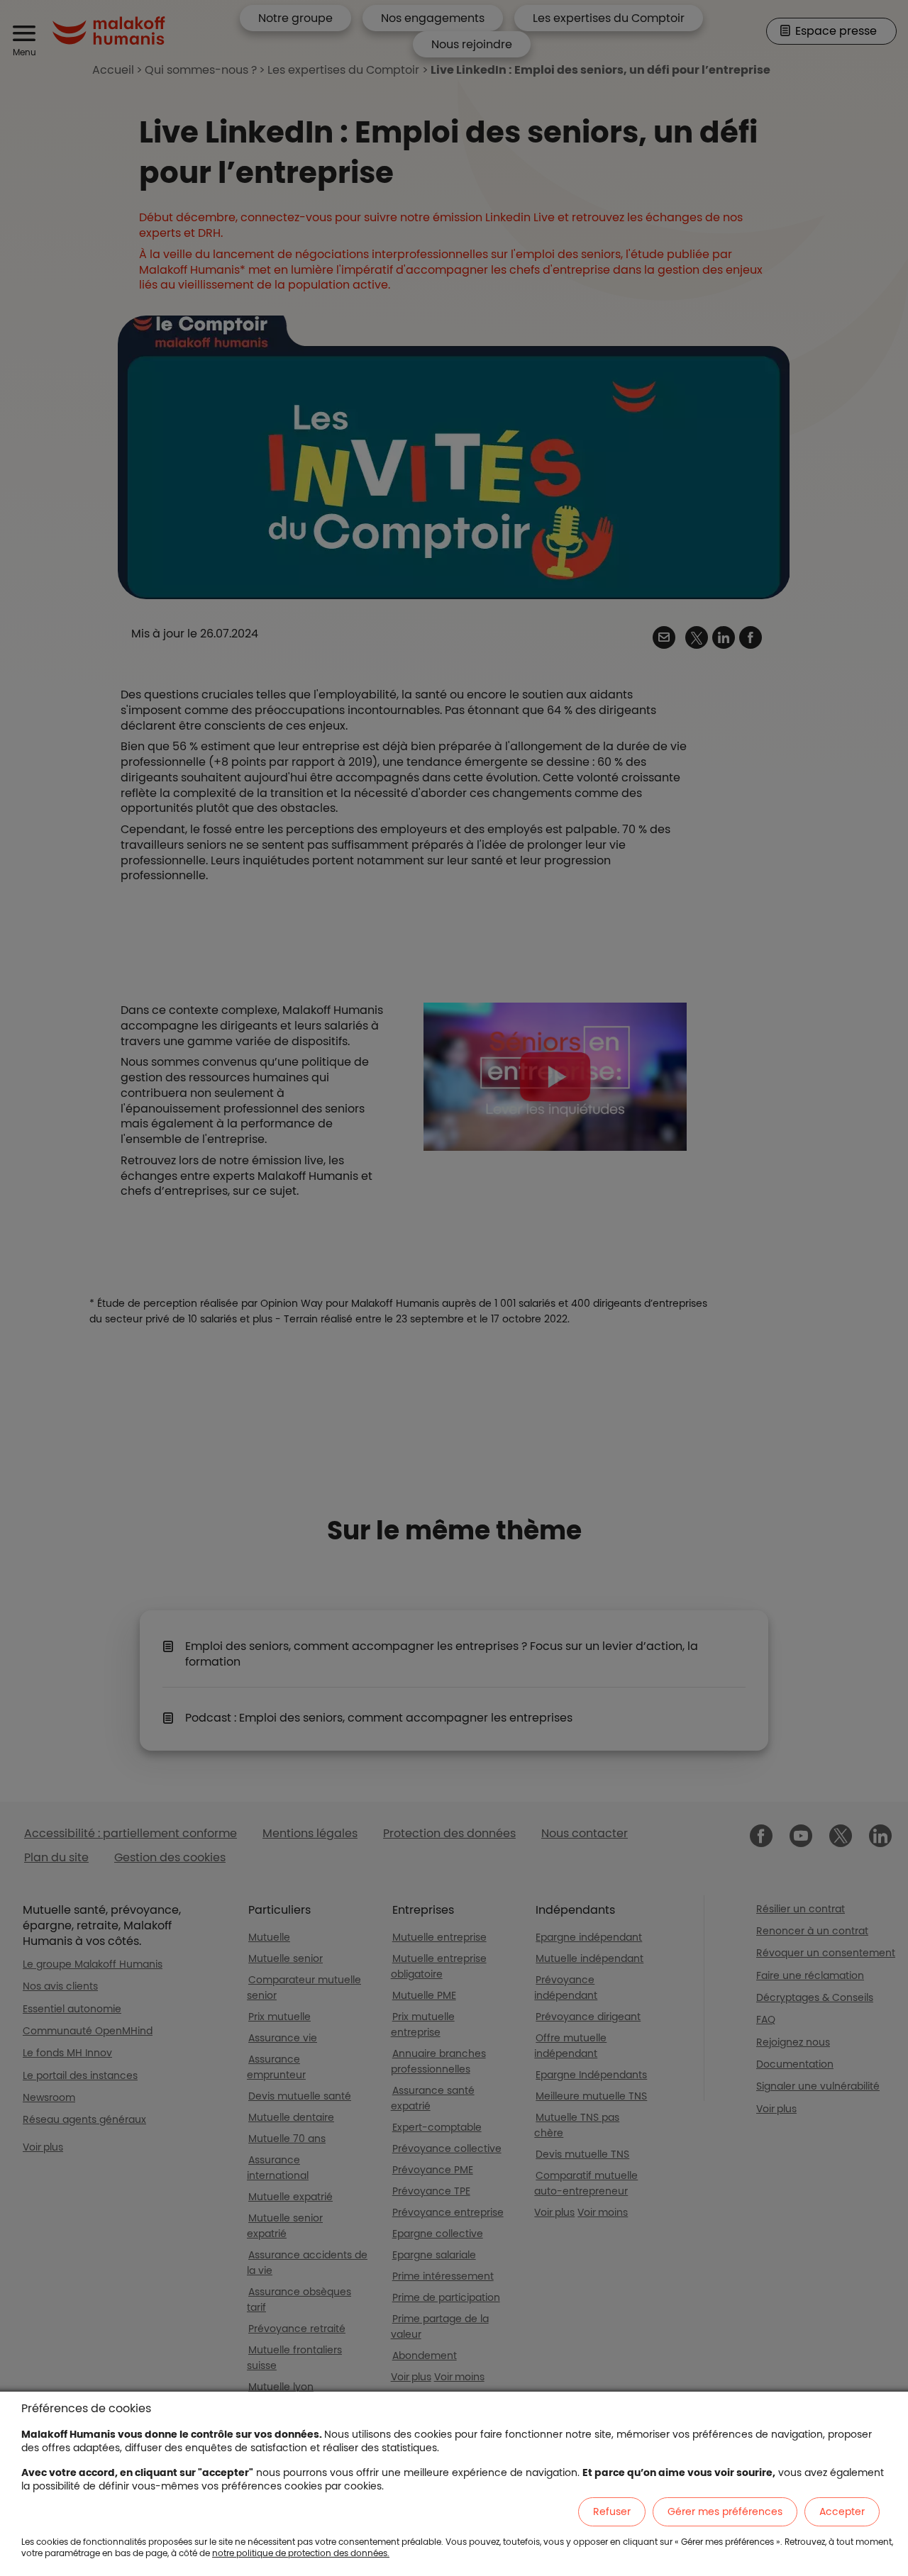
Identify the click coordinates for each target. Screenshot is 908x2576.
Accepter (842, 2511)
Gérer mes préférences (725, 2511)
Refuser (612, 2511)
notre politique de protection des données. (301, 2553)
